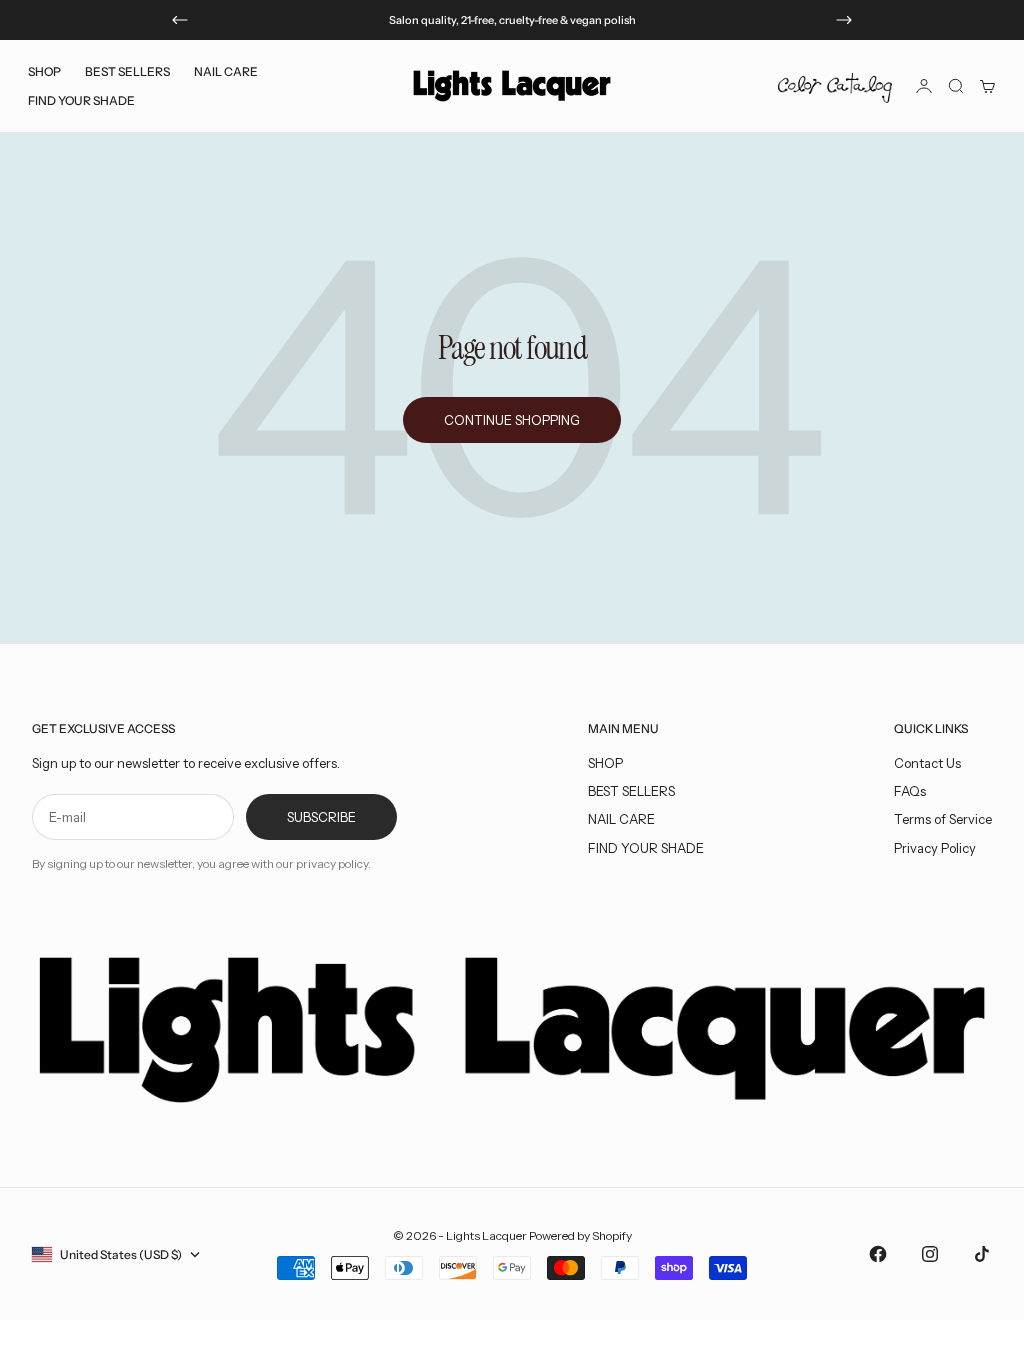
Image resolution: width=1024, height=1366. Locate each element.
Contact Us (927, 763)
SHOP (605, 763)
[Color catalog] (835, 86)
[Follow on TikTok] (982, 1254)
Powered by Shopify (580, 1235)
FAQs (910, 791)
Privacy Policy (935, 848)
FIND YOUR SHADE (646, 848)
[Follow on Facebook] (878, 1254)
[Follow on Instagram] (930, 1254)
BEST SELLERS (127, 71)
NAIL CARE (621, 819)
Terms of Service (943, 819)
